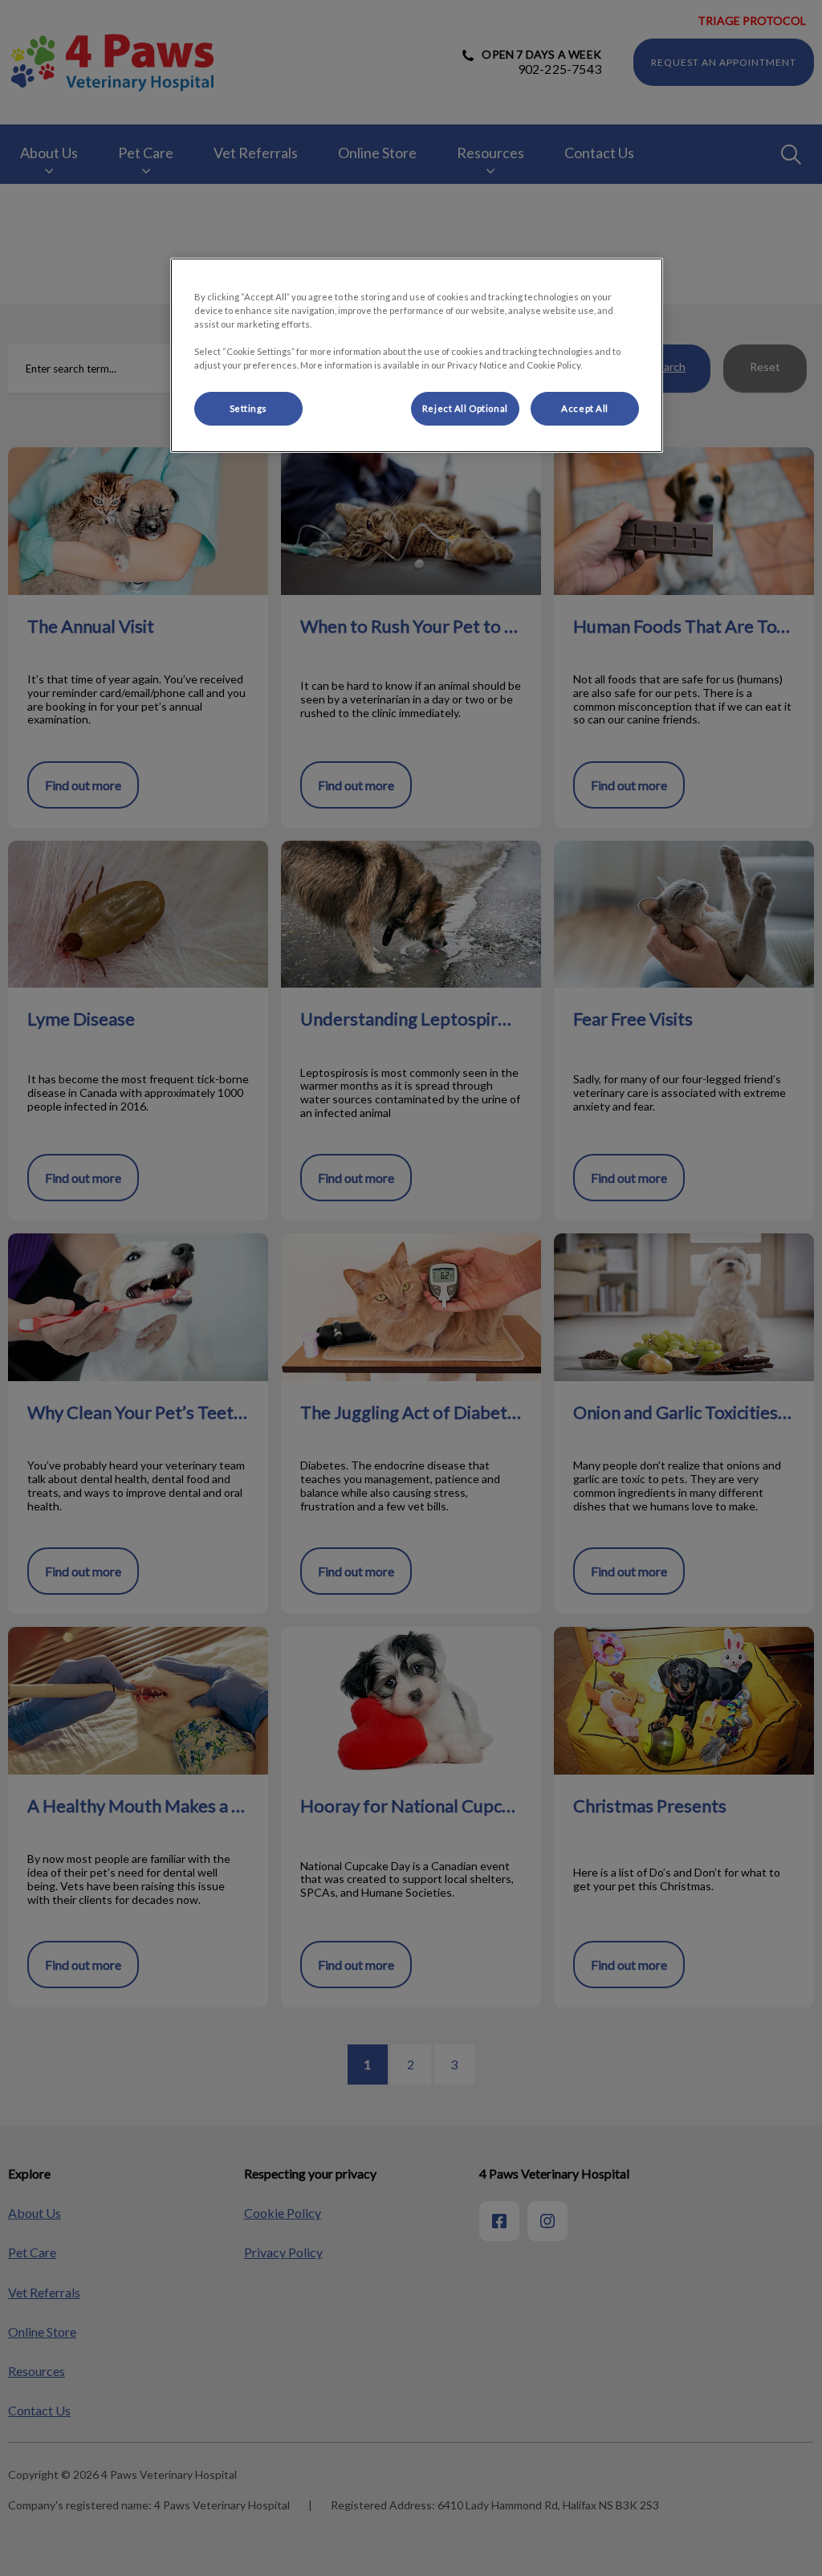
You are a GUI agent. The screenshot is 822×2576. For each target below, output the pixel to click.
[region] (417, 355)
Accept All (585, 408)
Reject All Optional (465, 408)
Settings (249, 408)
